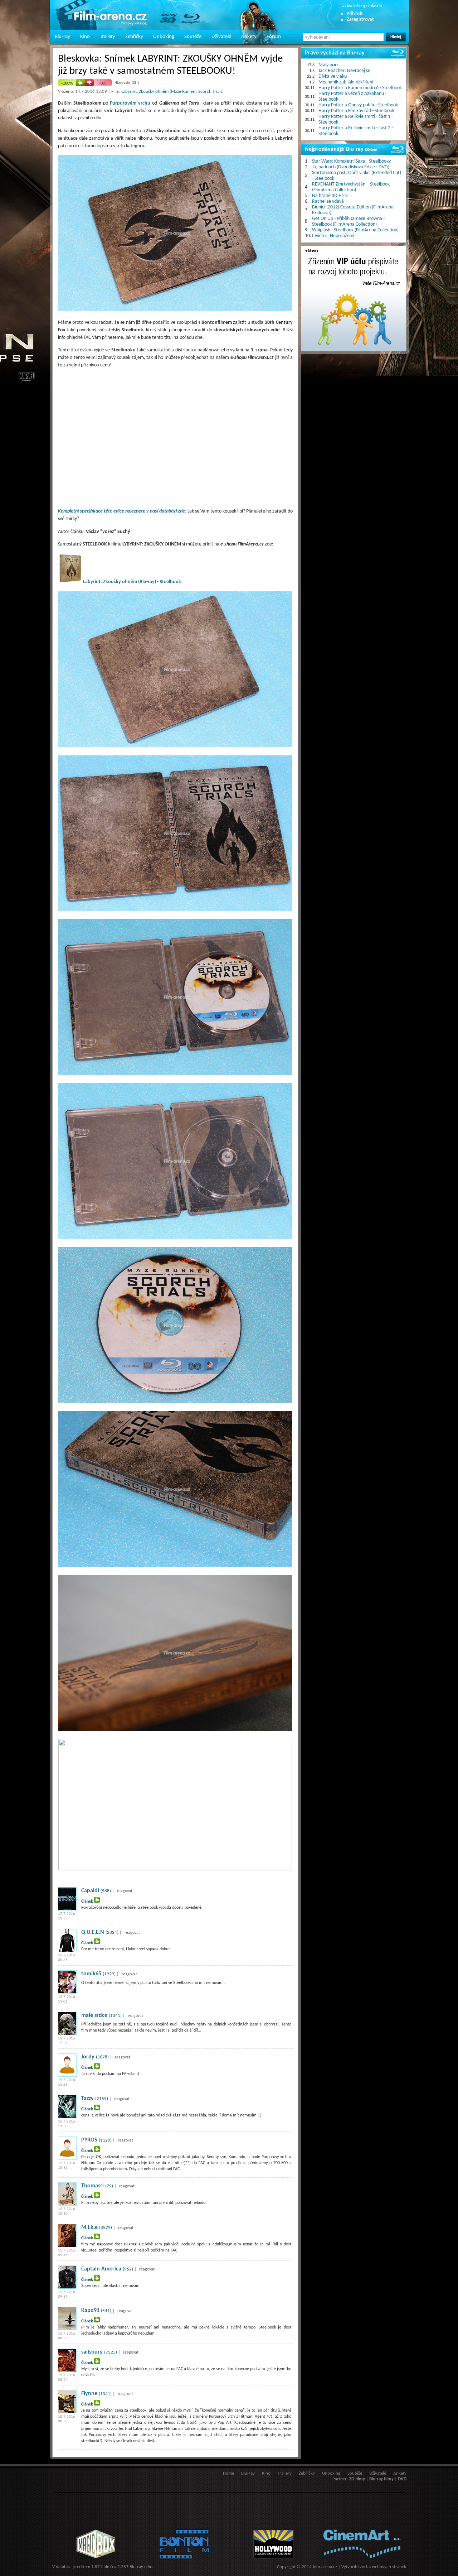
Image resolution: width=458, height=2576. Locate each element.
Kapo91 (90, 2311)
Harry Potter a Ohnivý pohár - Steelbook (358, 105)
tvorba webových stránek (382, 2567)
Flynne (89, 2394)
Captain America (101, 2269)
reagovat (125, 1891)
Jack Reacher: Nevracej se (344, 71)
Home (228, 2473)
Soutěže (193, 37)
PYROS (89, 2140)
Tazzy (87, 2099)
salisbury (92, 2352)
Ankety (249, 37)
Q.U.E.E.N (93, 1932)
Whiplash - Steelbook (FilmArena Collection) (355, 230)
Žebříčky (134, 37)
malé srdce (94, 2015)
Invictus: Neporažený (333, 236)
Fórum (274, 37)
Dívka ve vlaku (333, 76)
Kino (85, 37)
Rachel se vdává (328, 201)
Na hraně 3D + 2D (330, 196)
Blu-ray (62, 37)
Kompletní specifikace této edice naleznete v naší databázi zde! (122, 511)
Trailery (108, 37)
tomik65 (91, 1974)
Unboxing (164, 37)
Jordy (88, 2057)
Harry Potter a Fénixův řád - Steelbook (356, 111)
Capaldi (90, 1891)
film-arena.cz (325, 2567)
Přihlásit (355, 14)
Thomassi (92, 2186)
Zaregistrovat (360, 20)
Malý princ (329, 65)
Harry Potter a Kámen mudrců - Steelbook (360, 88)
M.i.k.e (89, 2227)
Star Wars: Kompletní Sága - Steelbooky (351, 161)
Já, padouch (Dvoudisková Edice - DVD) (351, 167)
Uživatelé (221, 37)
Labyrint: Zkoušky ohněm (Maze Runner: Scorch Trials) (172, 92)
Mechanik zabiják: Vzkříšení (346, 82)
